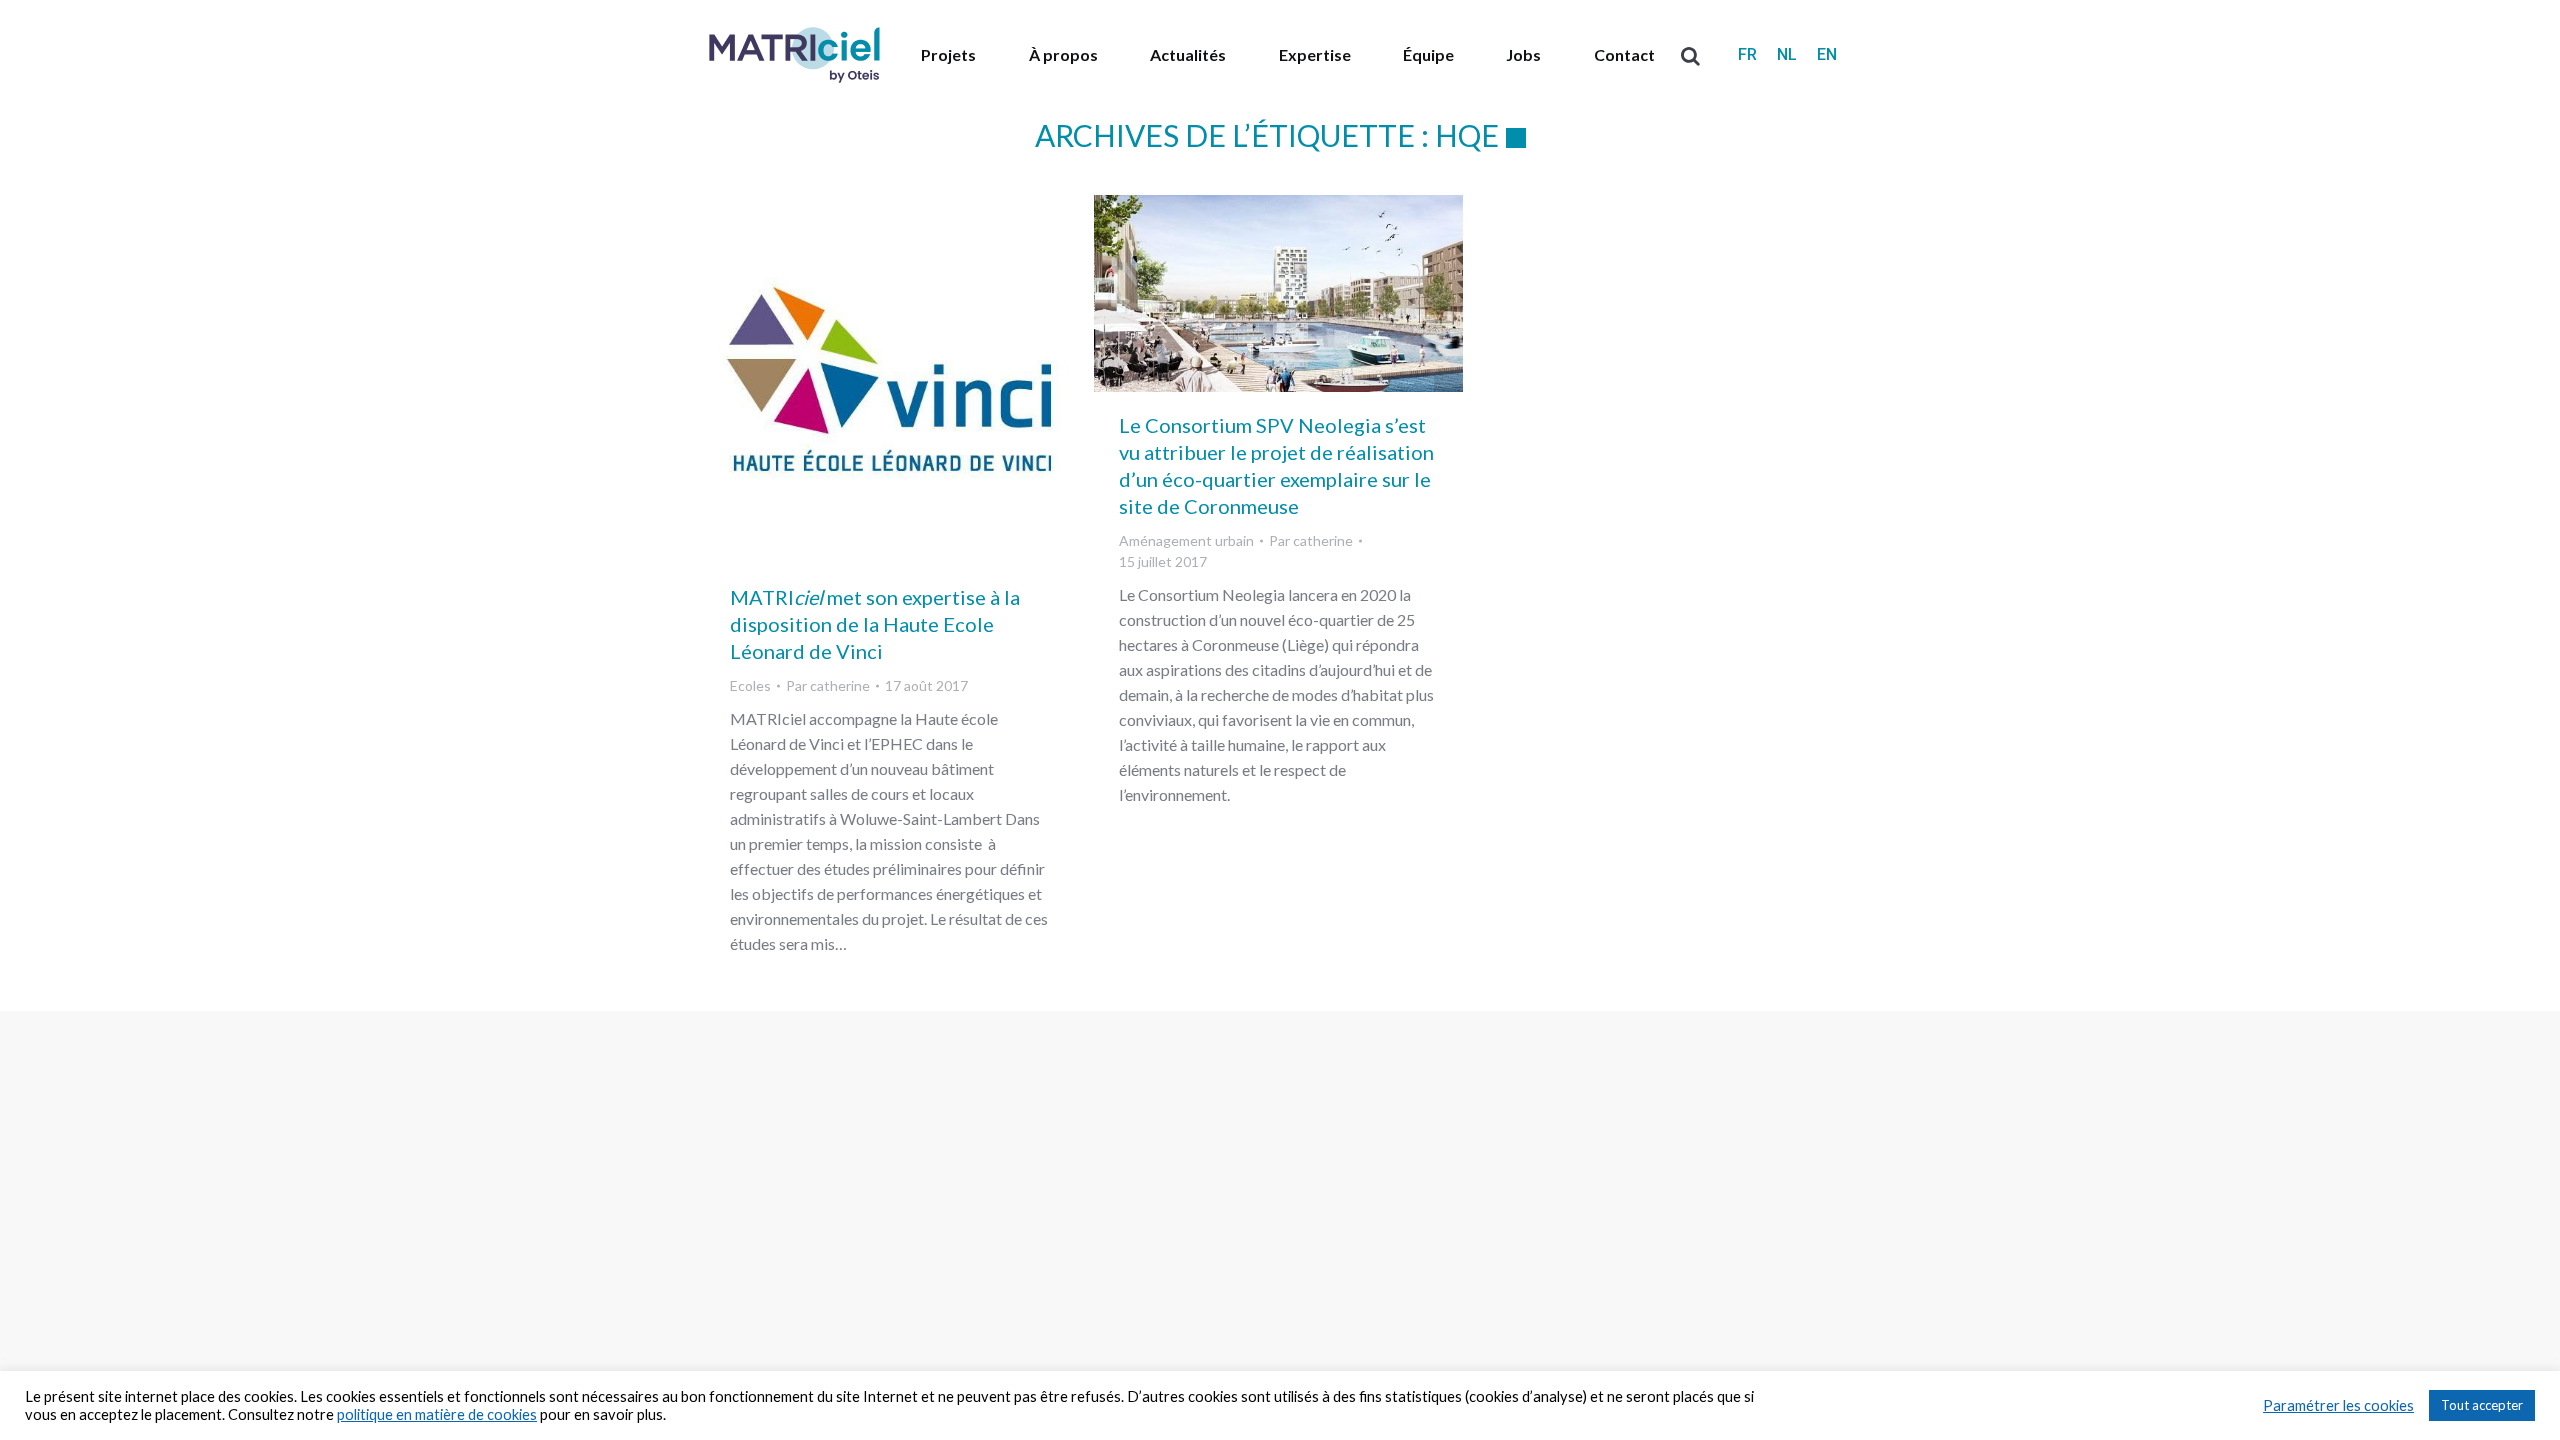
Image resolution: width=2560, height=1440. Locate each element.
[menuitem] (1747, 55)
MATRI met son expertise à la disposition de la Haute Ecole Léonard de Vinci (875, 624)
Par (828, 685)
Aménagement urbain (1186, 540)
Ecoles (750, 685)
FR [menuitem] (1747, 54)
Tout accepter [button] (2482, 1405)
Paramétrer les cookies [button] (2338, 1405)
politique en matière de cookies (437, 1414)
